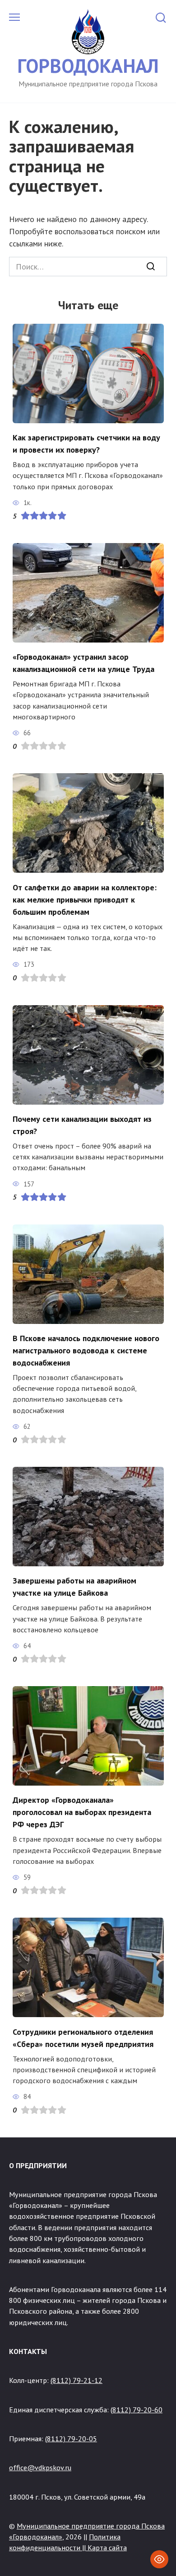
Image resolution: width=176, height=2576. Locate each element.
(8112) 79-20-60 (137, 2410)
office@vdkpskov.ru (40, 2467)
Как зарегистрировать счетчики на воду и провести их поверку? (86, 444)
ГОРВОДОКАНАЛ (88, 66)
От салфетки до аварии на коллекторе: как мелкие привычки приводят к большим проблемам (85, 899)
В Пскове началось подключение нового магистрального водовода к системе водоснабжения (86, 1350)
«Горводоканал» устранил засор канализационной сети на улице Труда (83, 663)
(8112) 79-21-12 (76, 2380)
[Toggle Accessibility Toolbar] (159, 2559)
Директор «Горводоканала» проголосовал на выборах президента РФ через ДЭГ (82, 1812)
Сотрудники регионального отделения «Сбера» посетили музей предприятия (83, 2037)
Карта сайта (107, 2548)
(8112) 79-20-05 (71, 2439)
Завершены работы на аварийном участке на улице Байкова (74, 1587)
